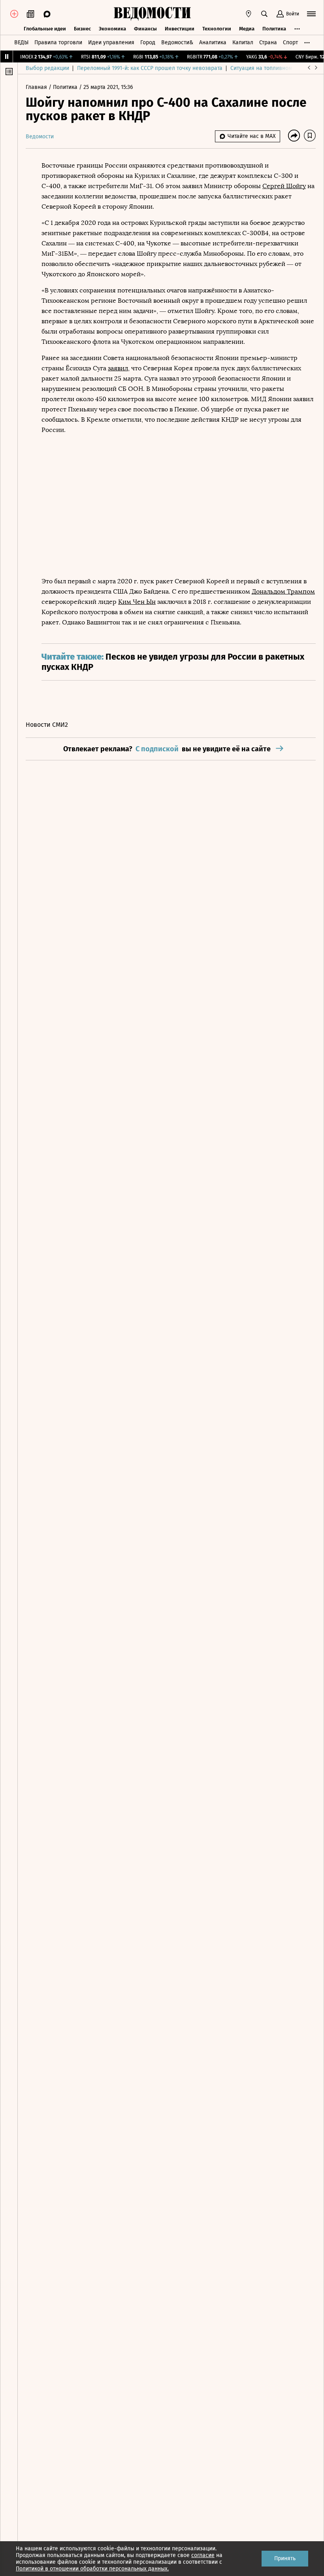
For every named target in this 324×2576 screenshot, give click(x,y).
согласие (203, 2555)
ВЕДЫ (21, 42)
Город (148, 42)
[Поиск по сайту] (264, 14)
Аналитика (213, 42)
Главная (37, 87)
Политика (274, 29)
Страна (268, 42)
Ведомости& (177, 42)
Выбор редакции (47, 68)
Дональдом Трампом (283, 591)
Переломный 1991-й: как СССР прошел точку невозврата (150, 68)
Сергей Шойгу (284, 186)
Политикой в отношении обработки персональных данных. (92, 2569)
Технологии (217, 29)
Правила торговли (58, 42)
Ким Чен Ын (137, 602)
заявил (118, 368)
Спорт (290, 42)
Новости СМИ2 (47, 725)
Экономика (112, 29)
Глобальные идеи (45, 29)
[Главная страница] (152, 14)
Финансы (145, 29)
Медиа (247, 29)
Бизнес (82, 29)
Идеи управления (111, 42)
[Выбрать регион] (249, 14)
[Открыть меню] (311, 14)
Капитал (243, 42)
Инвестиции (180, 29)
